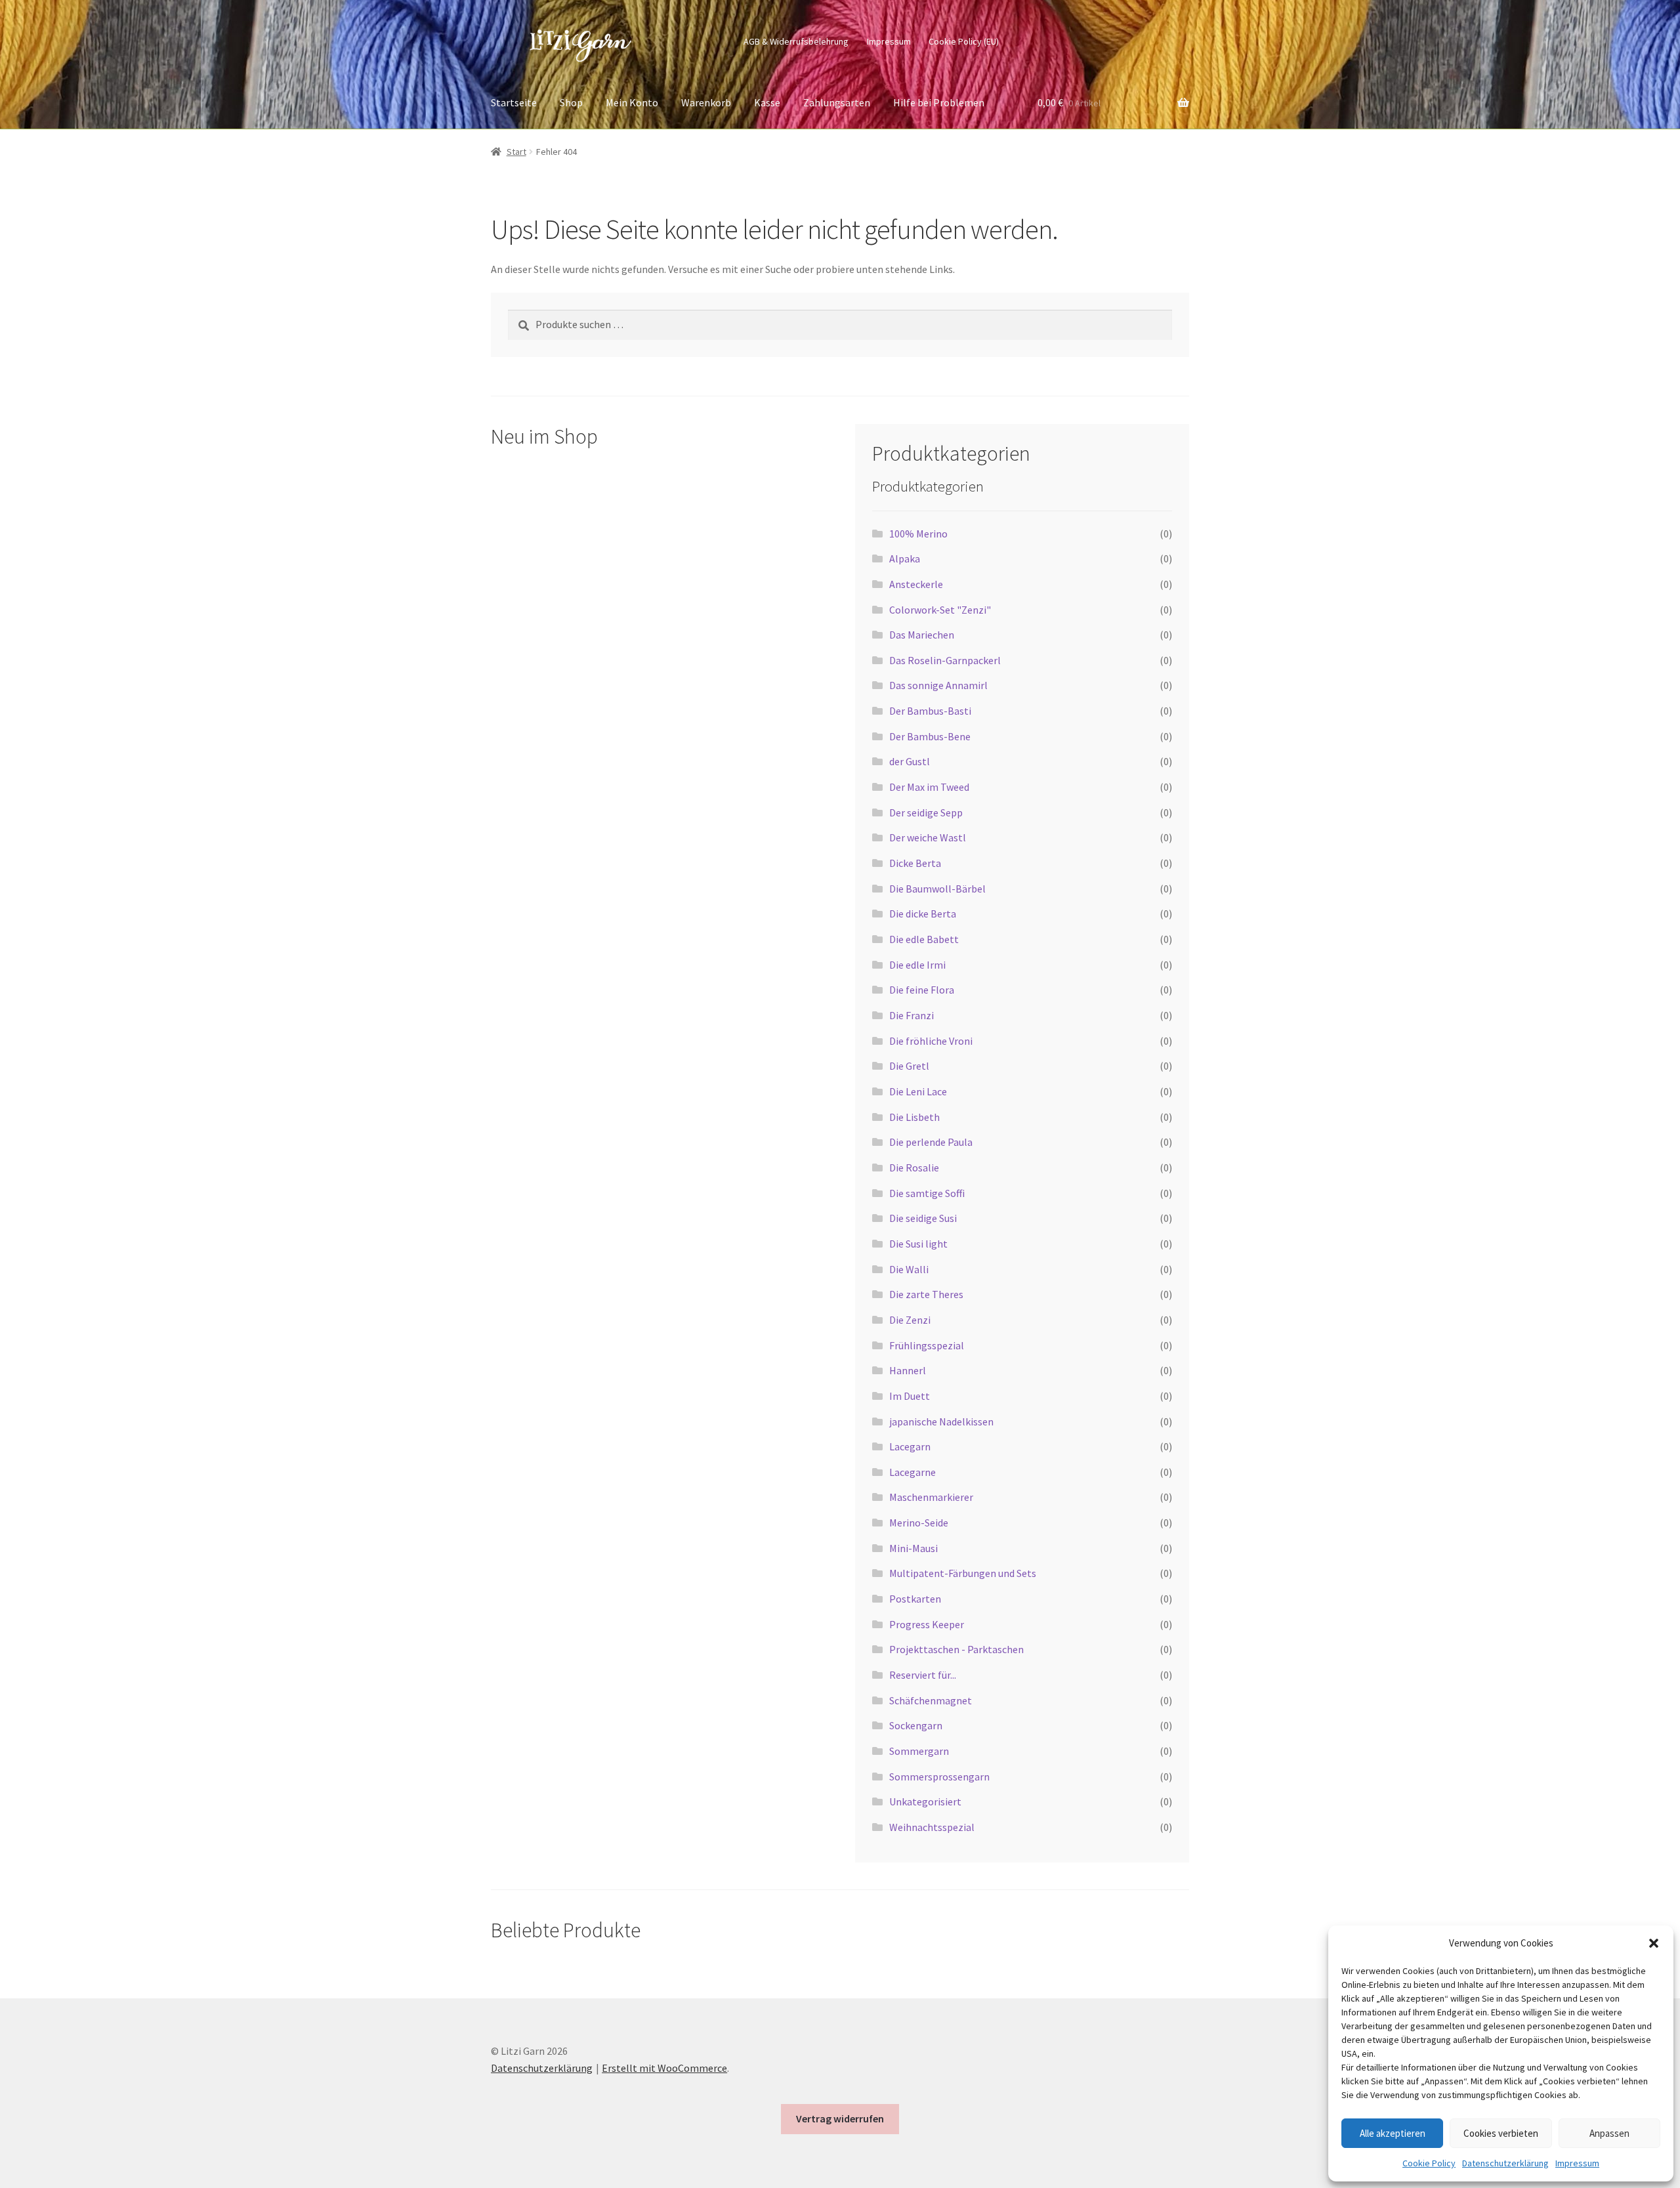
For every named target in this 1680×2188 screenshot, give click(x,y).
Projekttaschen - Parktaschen (956, 1649)
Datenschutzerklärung (1505, 2163)
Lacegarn (910, 1446)
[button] (1654, 1943)
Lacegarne (913, 1472)
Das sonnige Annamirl (938, 685)
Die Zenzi (910, 1320)
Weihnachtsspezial (932, 1827)
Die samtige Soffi (927, 1193)
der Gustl (910, 761)
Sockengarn (916, 1725)
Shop (571, 102)
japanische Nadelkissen (941, 1421)
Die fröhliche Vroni (931, 1041)
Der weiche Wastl (928, 837)
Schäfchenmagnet (931, 1700)
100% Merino (918, 534)
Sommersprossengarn (939, 1777)
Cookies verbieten (1501, 2133)
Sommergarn (919, 1751)
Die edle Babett (924, 939)
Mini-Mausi (913, 1548)
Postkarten (915, 1599)
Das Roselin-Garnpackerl (945, 660)
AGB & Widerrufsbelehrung (796, 41)
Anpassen (1609, 2133)
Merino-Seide (919, 1523)
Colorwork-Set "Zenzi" (940, 610)
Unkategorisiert (925, 1801)
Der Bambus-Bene (930, 736)
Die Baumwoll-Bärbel (937, 889)
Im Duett (910, 1396)
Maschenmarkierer (931, 1497)
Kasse (767, 102)
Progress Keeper (927, 1624)
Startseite (514, 102)
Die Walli (909, 1269)
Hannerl (908, 1370)
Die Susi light (918, 1244)
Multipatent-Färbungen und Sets (963, 1573)
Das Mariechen (922, 635)
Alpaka (905, 558)
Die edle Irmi (917, 965)
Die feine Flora (922, 990)
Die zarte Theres (926, 1294)
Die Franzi (912, 1015)
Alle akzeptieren (1393, 2133)
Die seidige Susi (923, 1218)
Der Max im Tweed (929, 787)
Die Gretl (909, 1066)
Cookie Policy (1429, 2163)
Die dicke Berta (923, 914)
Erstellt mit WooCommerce (664, 2068)
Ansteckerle (916, 584)
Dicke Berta (915, 863)
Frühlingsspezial (927, 1345)
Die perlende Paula (931, 1142)
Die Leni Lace (918, 1091)
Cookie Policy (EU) (964, 41)
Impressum (1577, 2163)
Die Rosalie (914, 1168)
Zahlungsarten (837, 102)
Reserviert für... (923, 1675)
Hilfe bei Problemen (939, 102)
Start (516, 152)
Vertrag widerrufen (840, 2118)
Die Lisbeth (914, 1117)
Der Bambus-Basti (930, 711)
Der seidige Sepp (926, 812)
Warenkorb (706, 102)
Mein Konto (632, 102)
